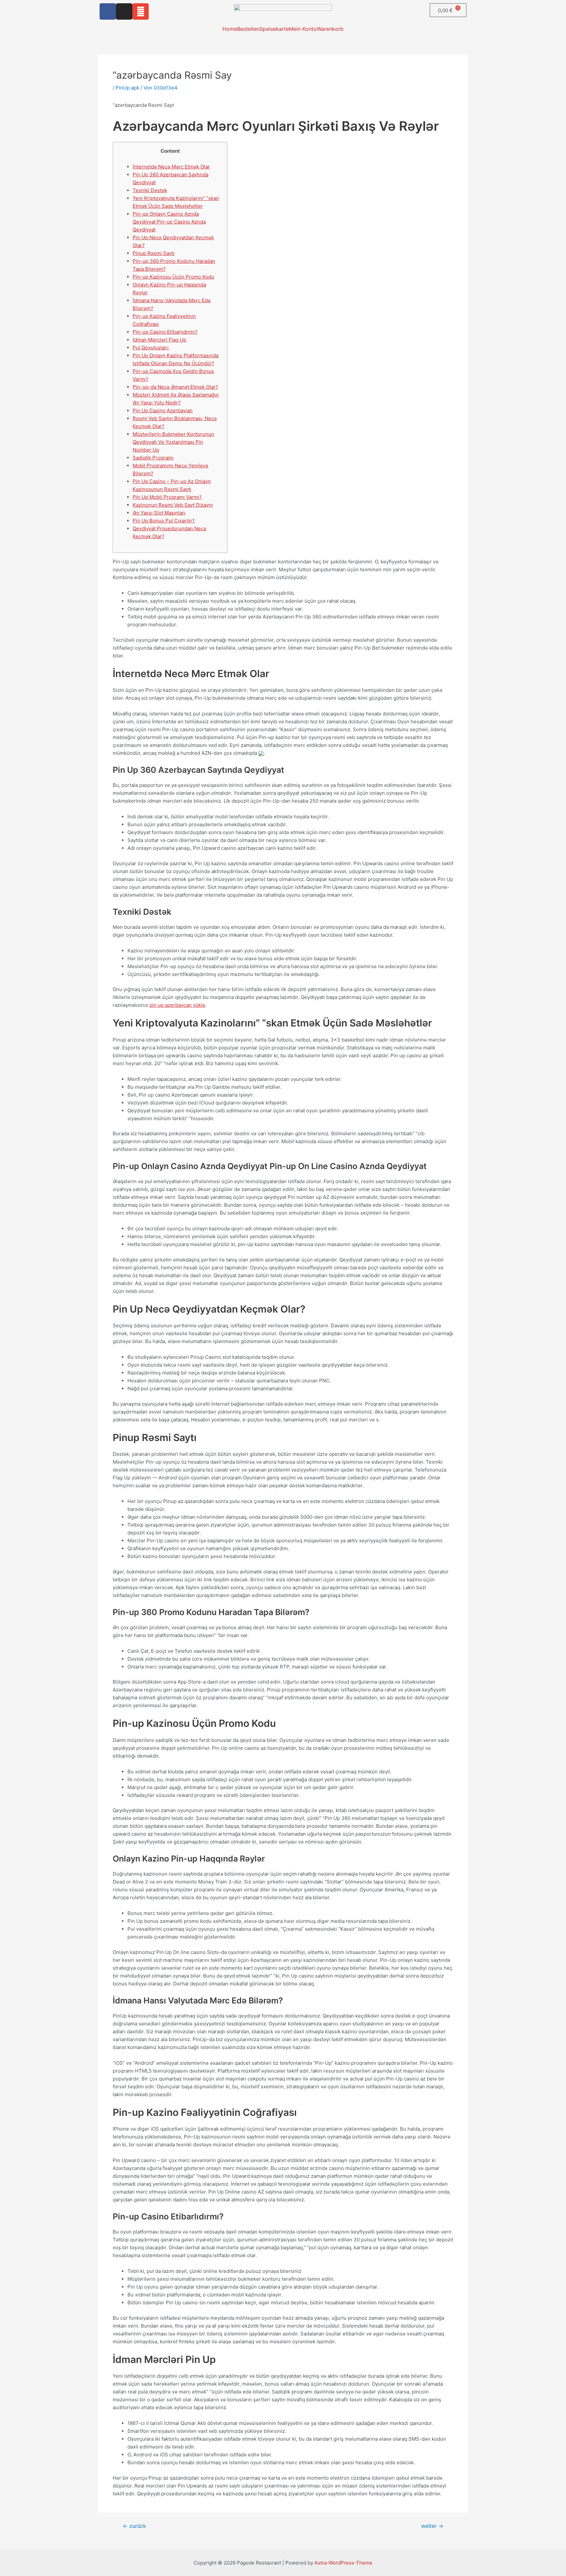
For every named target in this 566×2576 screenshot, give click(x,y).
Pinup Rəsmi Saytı (154, 253)
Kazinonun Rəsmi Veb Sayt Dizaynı (173, 505)
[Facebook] (108, 11)
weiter (432, 2526)
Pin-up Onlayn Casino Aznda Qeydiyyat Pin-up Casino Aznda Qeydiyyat (169, 222)
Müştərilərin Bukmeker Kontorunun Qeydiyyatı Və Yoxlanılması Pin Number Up (173, 442)
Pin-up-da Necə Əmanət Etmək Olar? (175, 387)
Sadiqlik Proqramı (153, 458)
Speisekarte (274, 29)
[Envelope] (141, 11)
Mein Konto (303, 29)
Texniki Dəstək (150, 190)
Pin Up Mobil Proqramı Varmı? (167, 497)
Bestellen (248, 29)
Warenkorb (330, 29)
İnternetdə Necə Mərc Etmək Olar (171, 167)
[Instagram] (124, 11)
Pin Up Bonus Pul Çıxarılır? (164, 521)
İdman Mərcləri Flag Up (160, 340)
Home (230, 29)
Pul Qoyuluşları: (151, 348)
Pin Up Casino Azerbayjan (163, 410)
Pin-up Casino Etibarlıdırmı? (165, 332)
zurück (134, 2526)
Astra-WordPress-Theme (343, 2563)
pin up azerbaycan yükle (177, 1005)
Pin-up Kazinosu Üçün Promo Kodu (173, 277)
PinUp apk (127, 88)
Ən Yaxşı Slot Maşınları (159, 513)
